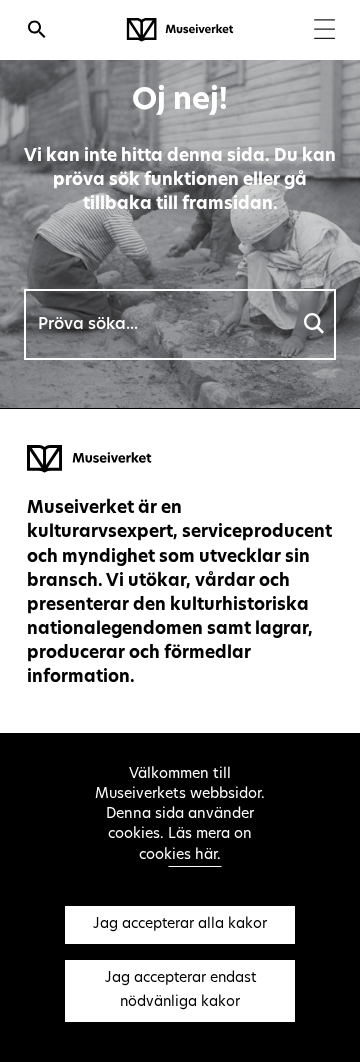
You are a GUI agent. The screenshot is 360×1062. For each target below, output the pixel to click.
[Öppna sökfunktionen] (37, 32)
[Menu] (324, 31)
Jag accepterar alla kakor (180, 924)
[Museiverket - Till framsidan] (180, 30)
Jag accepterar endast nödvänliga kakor (180, 990)
